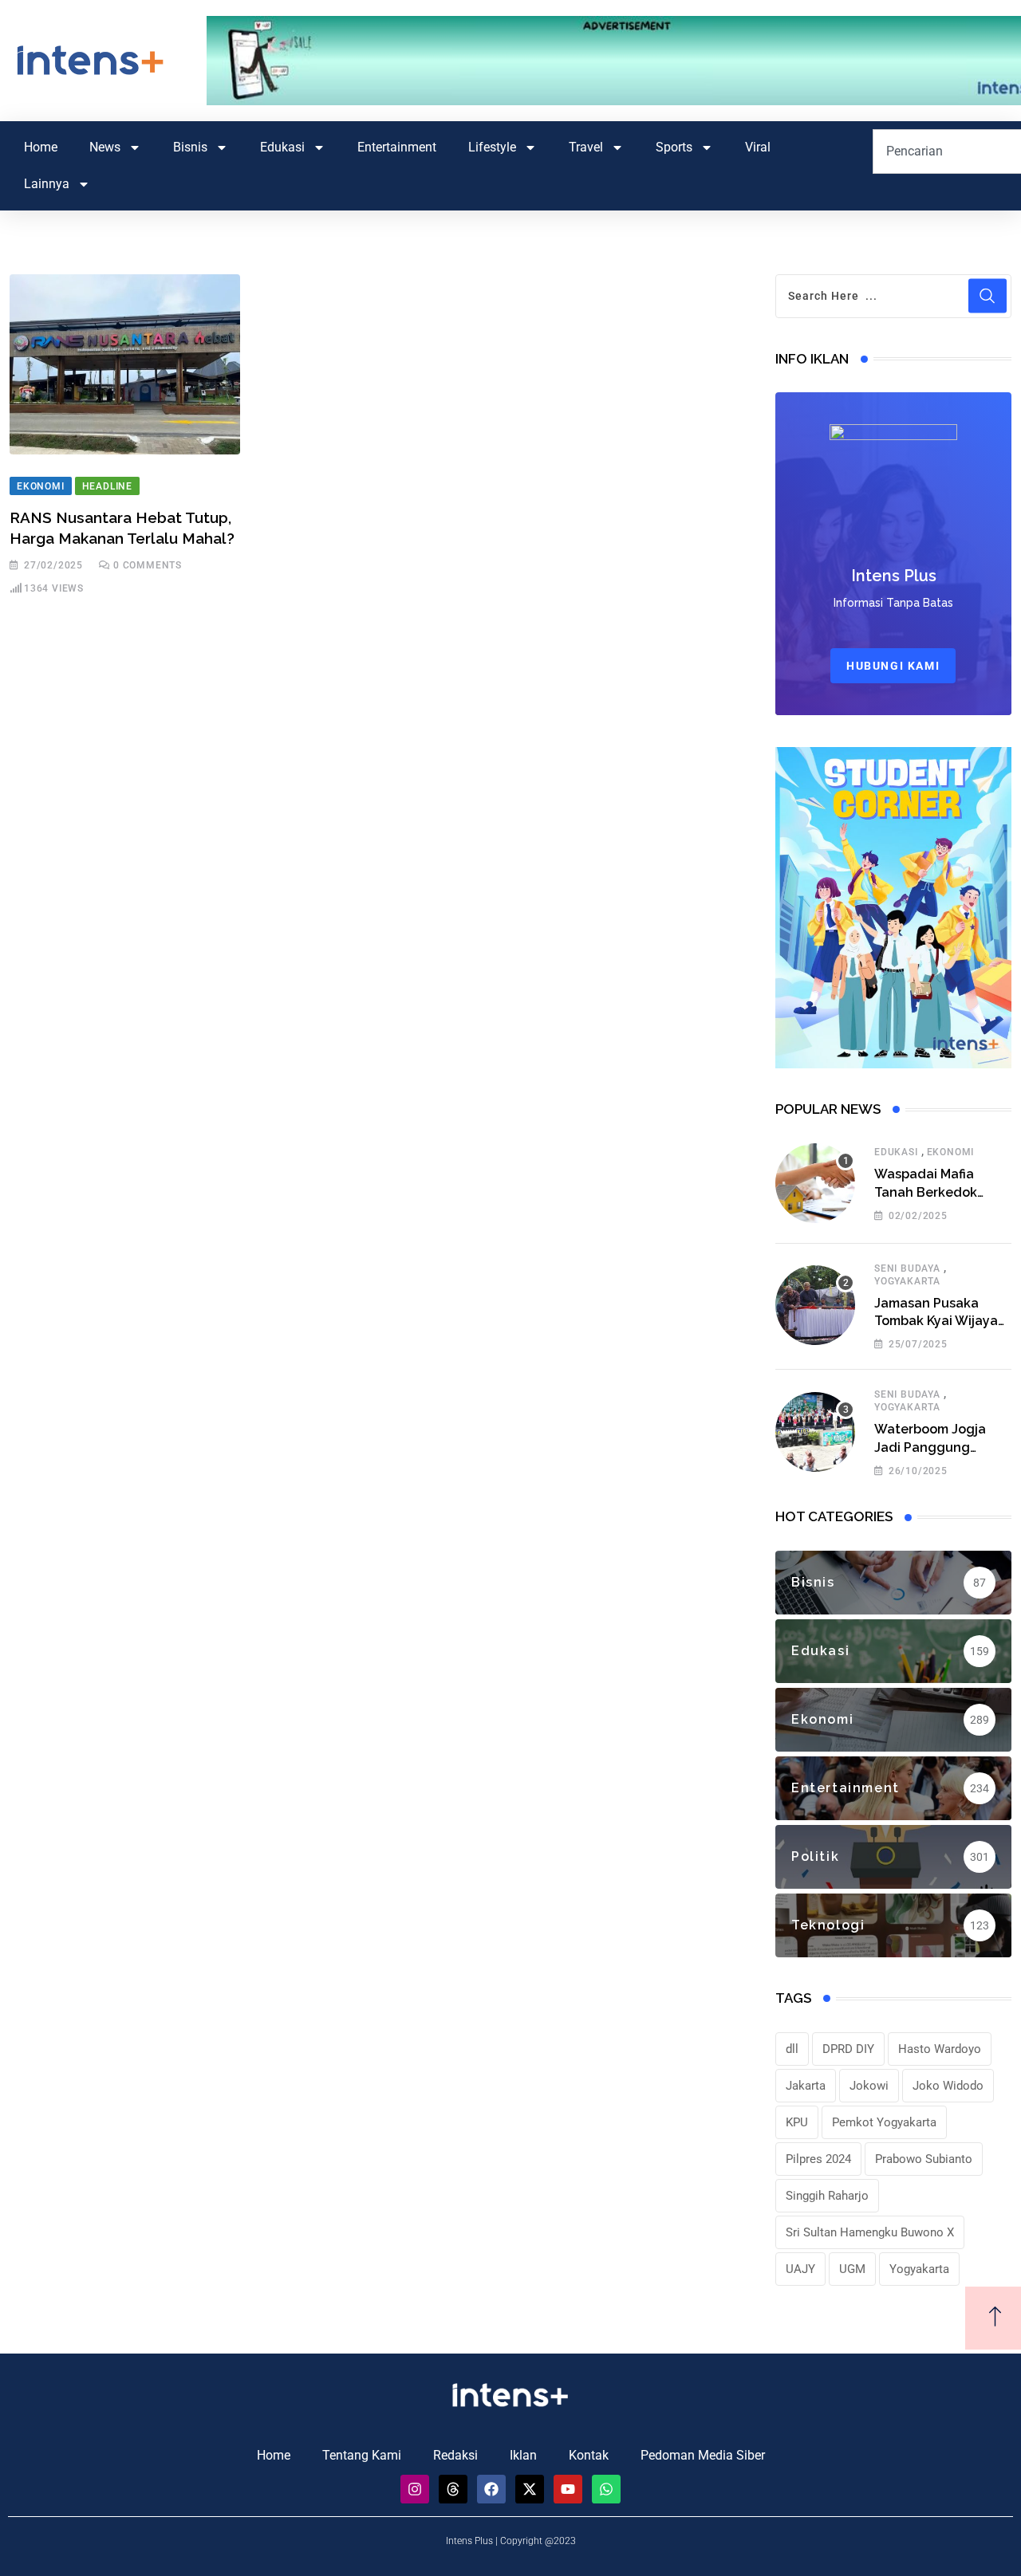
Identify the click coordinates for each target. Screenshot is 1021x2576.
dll (792, 2049)
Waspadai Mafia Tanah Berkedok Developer (926, 1192)
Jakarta (806, 2086)
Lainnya (47, 184)
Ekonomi (951, 1152)
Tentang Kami (362, 2455)
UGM (852, 2269)
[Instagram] (415, 2489)
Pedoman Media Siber (703, 2455)
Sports (674, 147)
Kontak (589, 2455)
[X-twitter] (530, 2489)
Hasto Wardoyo (940, 2049)
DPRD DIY (848, 2049)
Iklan (523, 2455)
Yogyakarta (907, 1281)
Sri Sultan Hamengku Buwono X (870, 2232)
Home (41, 147)
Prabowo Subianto (924, 2159)
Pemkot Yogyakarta (884, 2122)
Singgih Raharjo (827, 2196)
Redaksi (455, 2455)
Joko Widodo (948, 2086)
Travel (586, 147)
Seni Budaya (907, 1268)
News (105, 147)
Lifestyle (492, 147)
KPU (797, 2122)
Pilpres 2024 (818, 2159)
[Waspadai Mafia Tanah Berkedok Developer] (815, 1183)
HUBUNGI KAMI (893, 666)
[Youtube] (568, 2489)
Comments (148, 565)
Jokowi (869, 2086)
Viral (758, 147)
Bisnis (190, 147)
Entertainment (397, 147)
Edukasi (282, 147)
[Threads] (453, 2489)
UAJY (800, 2269)
